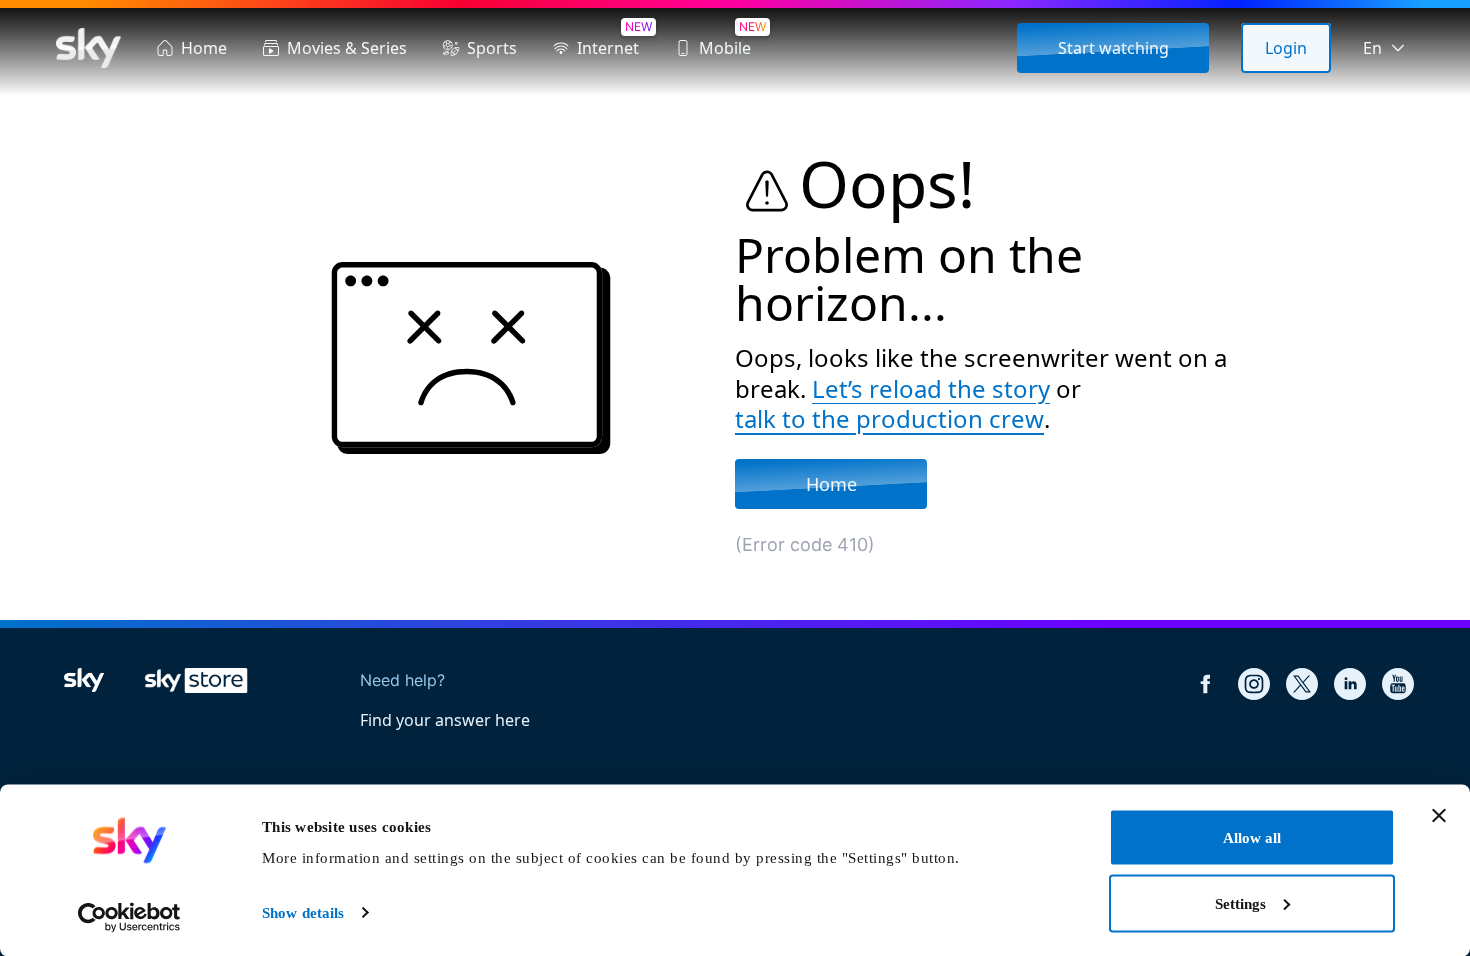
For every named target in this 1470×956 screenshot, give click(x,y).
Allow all (1252, 838)
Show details (303, 913)
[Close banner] (1439, 816)
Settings (1240, 903)
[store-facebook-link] (1206, 684)
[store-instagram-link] (1254, 684)
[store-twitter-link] (1302, 684)
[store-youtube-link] (1398, 684)
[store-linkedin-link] (1350, 684)
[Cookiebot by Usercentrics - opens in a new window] (129, 917)
